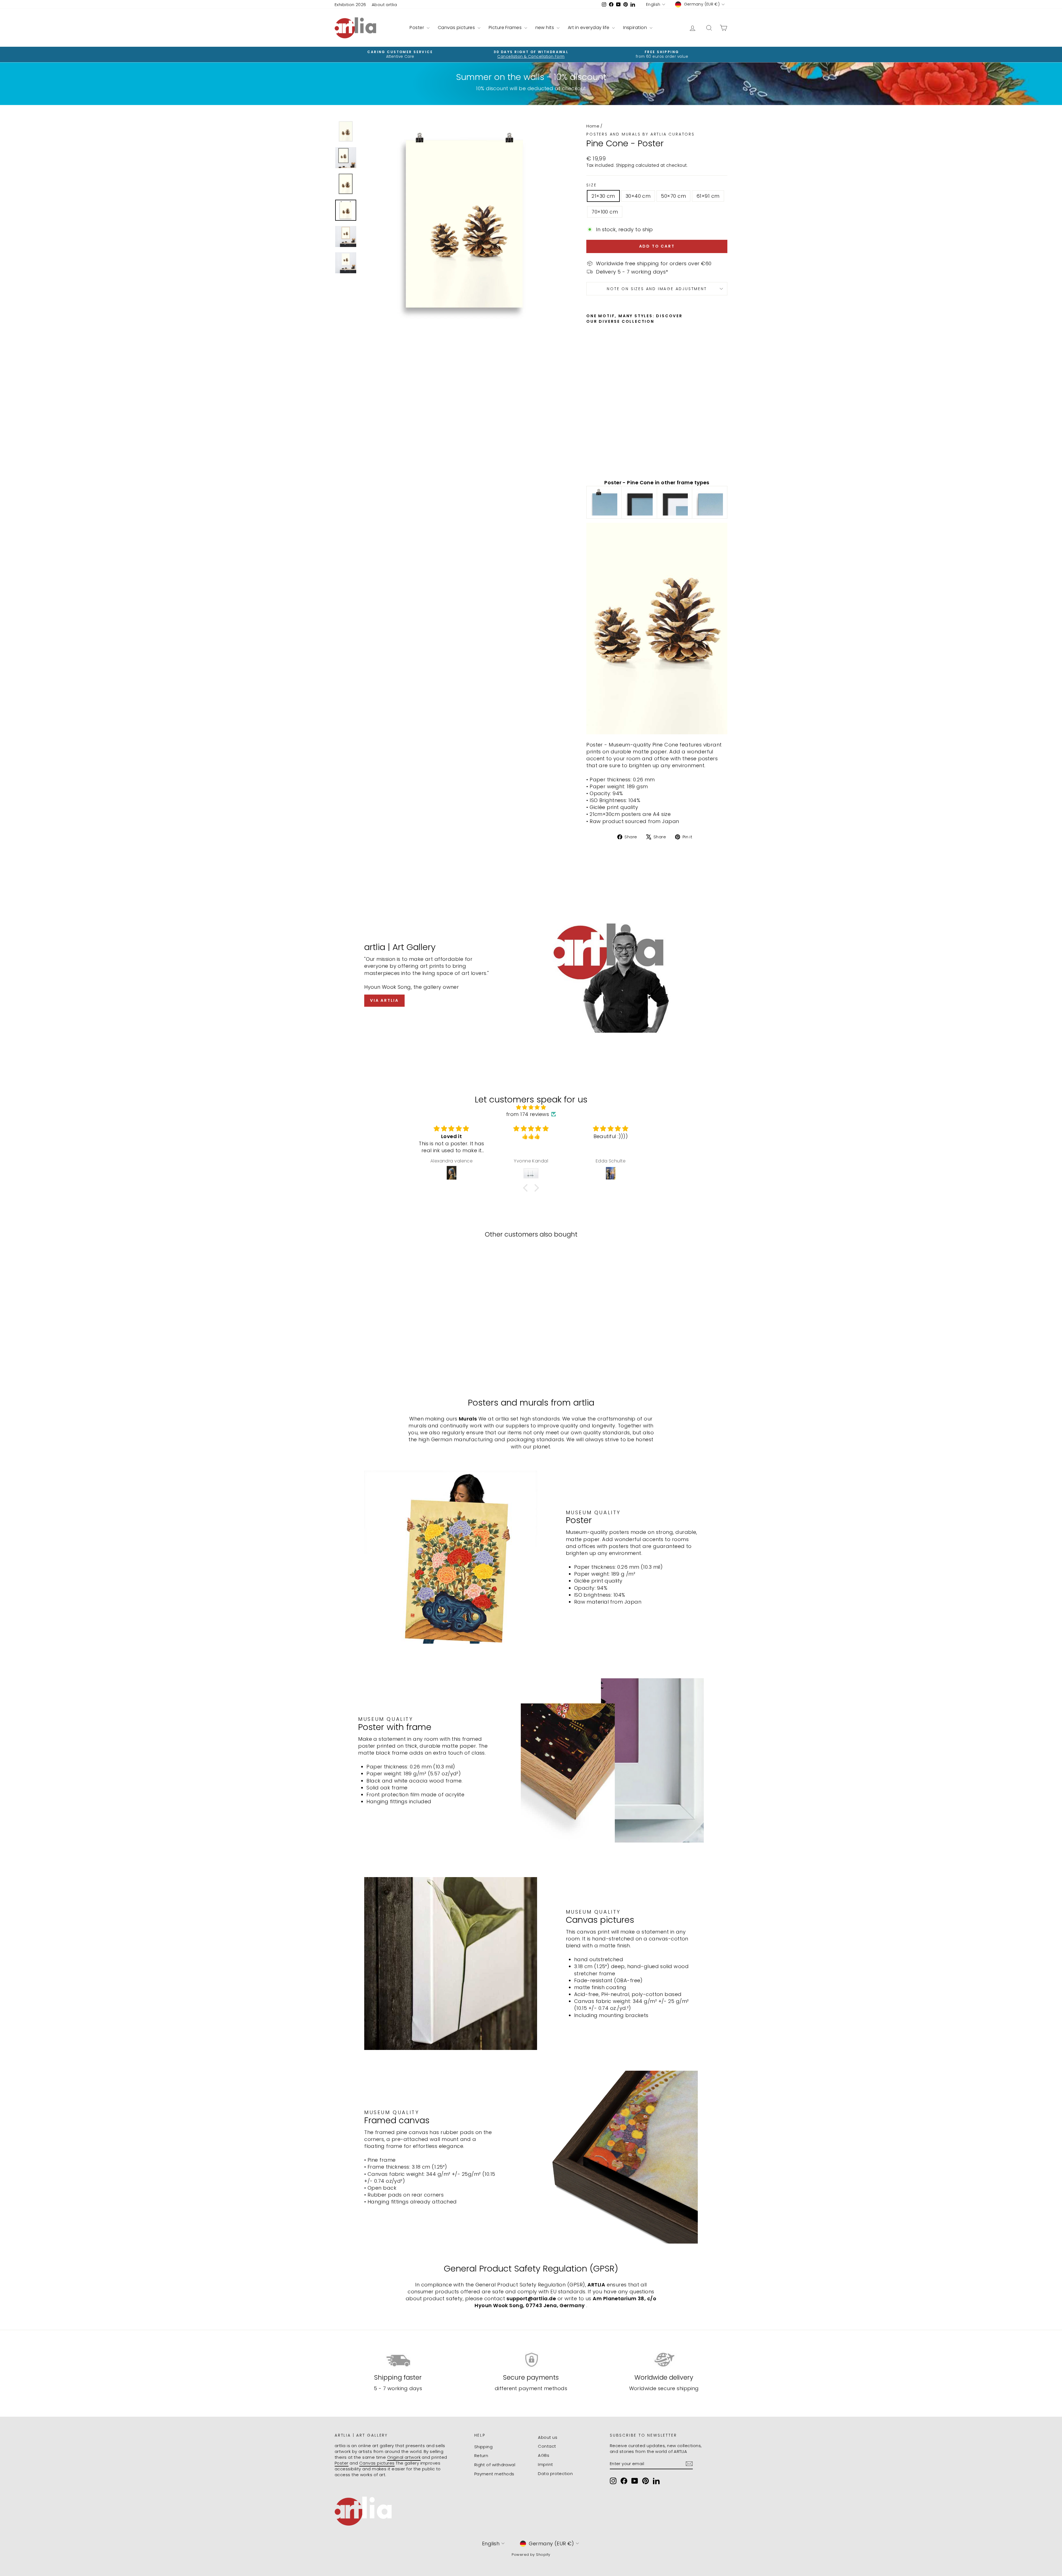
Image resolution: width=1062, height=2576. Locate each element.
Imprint (545, 2464)
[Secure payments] (531, 2360)
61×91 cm (708, 196)
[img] (531, 1107)
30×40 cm (638, 196)
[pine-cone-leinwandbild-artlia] (710, 502)
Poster (417, 28)
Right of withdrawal (495, 2465)
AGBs (544, 2455)
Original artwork (404, 2457)
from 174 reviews (528, 1114)
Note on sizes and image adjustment (657, 289)
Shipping (625, 165)
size (591, 185)
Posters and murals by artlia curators (641, 134)
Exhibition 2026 (350, 5)
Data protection (555, 2474)
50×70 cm (673, 196)
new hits (545, 28)
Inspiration (636, 28)
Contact (547, 2446)
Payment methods (494, 2474)
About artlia (384, 5)
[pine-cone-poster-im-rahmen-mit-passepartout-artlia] (675, 502)
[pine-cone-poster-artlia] (604, 502)
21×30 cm (603, 196)
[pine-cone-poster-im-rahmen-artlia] (639, 502)
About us (548, 2437)
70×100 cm (605, 212)
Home (593, 126)
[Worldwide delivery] (664, 2360)
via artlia (384, 1000)
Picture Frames (506, 28)
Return (481, 2456)
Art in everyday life (589, 28)
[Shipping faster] (398, 2360)
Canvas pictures (457, 28)
